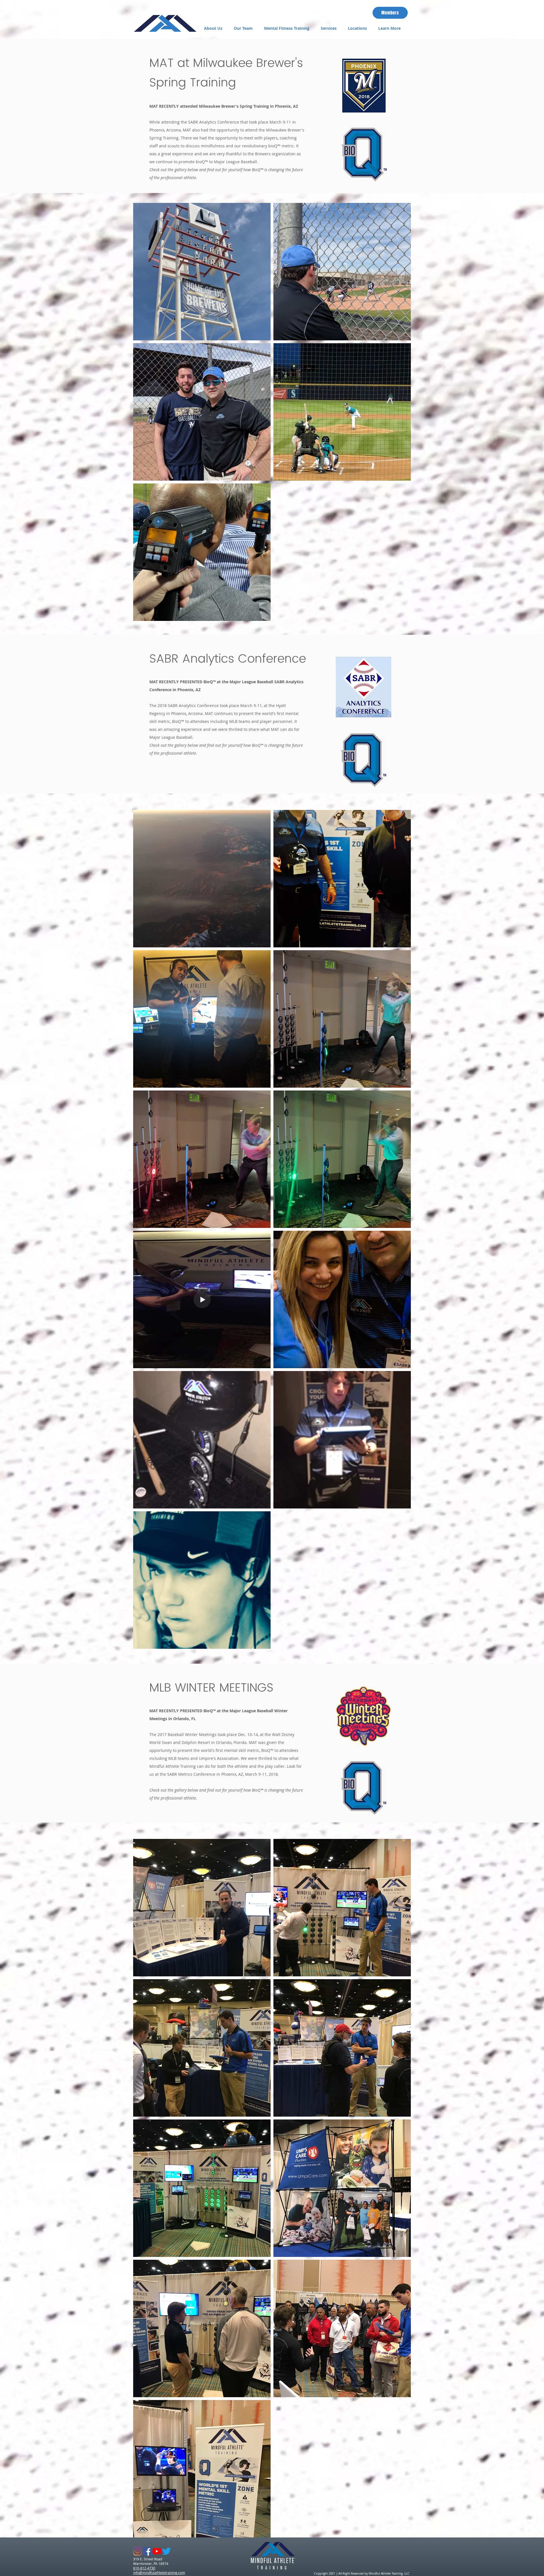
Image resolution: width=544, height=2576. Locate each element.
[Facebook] (147, 2551)
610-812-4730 (144, 2568)
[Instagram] (138, 2551)
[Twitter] (166, 2551)
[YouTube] (157, 2551)
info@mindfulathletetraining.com (159, 2573)
